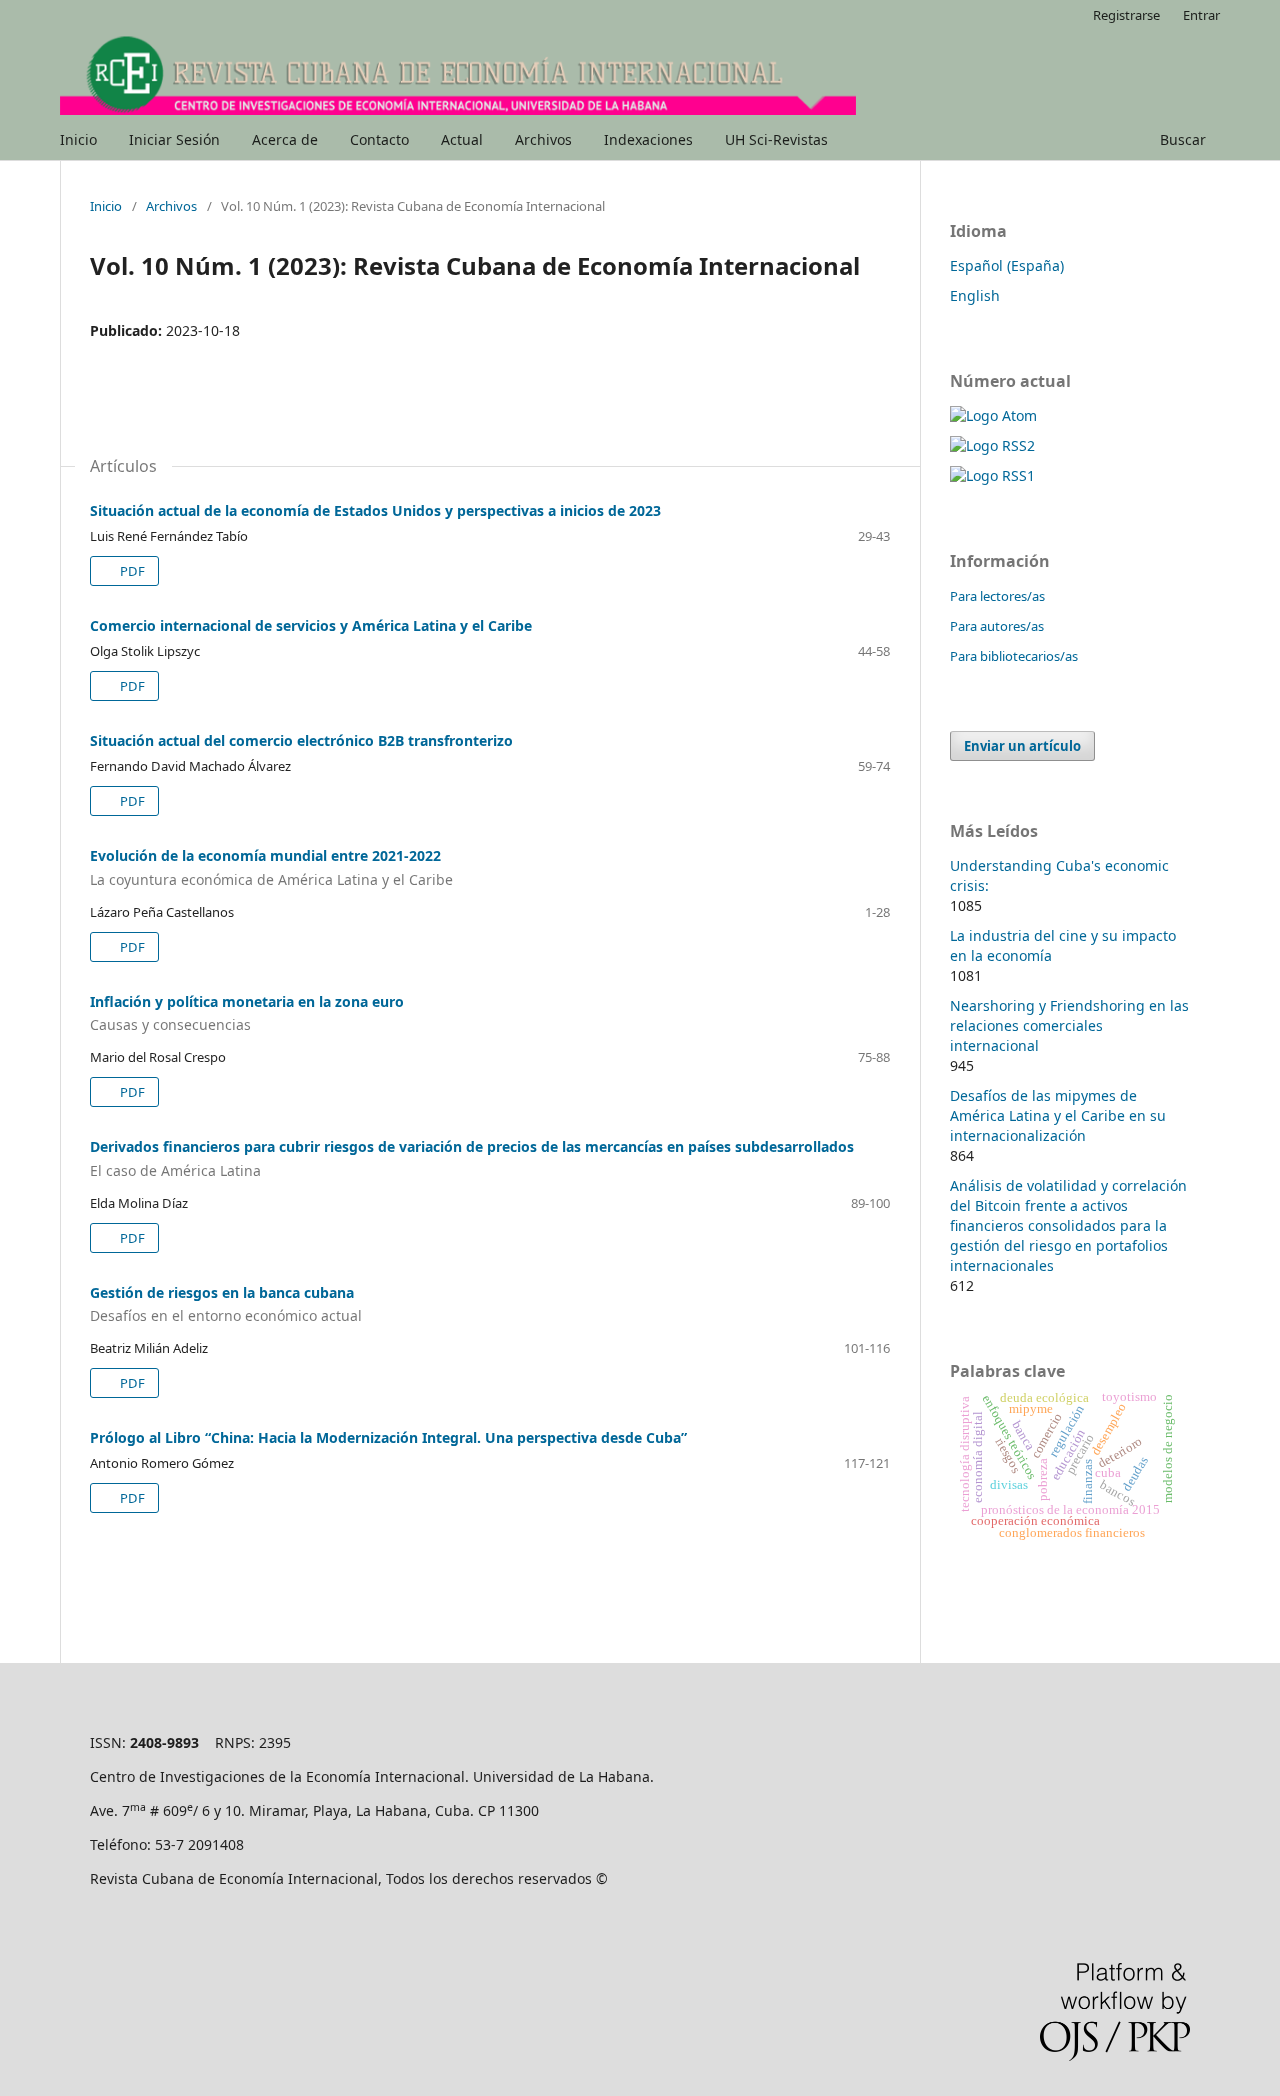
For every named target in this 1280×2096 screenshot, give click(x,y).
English (975, 295)
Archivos (543, 139)
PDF (131, 571)
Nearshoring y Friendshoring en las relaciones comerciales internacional (1069, 1025)
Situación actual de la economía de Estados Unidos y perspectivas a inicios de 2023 (375, 510)
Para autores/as (997, 626)
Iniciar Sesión (174, 139)
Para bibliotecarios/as (1014, 656)
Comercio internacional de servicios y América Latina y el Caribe (311, 625)
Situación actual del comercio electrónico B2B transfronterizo (301, 740)
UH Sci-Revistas (776, 139)
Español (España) (1007, 265)
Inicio (78, 139)
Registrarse (1126, 15)
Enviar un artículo (1022, 746)
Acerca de (285, 139)
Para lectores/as (997, 596)
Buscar (1183, 139)
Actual (462, 139)
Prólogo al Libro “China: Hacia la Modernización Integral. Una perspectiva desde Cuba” (388, 1437)
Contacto (379, 139)
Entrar (1201, 15)
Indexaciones (648, 139)
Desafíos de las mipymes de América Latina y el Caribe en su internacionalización (1058, 1115)
